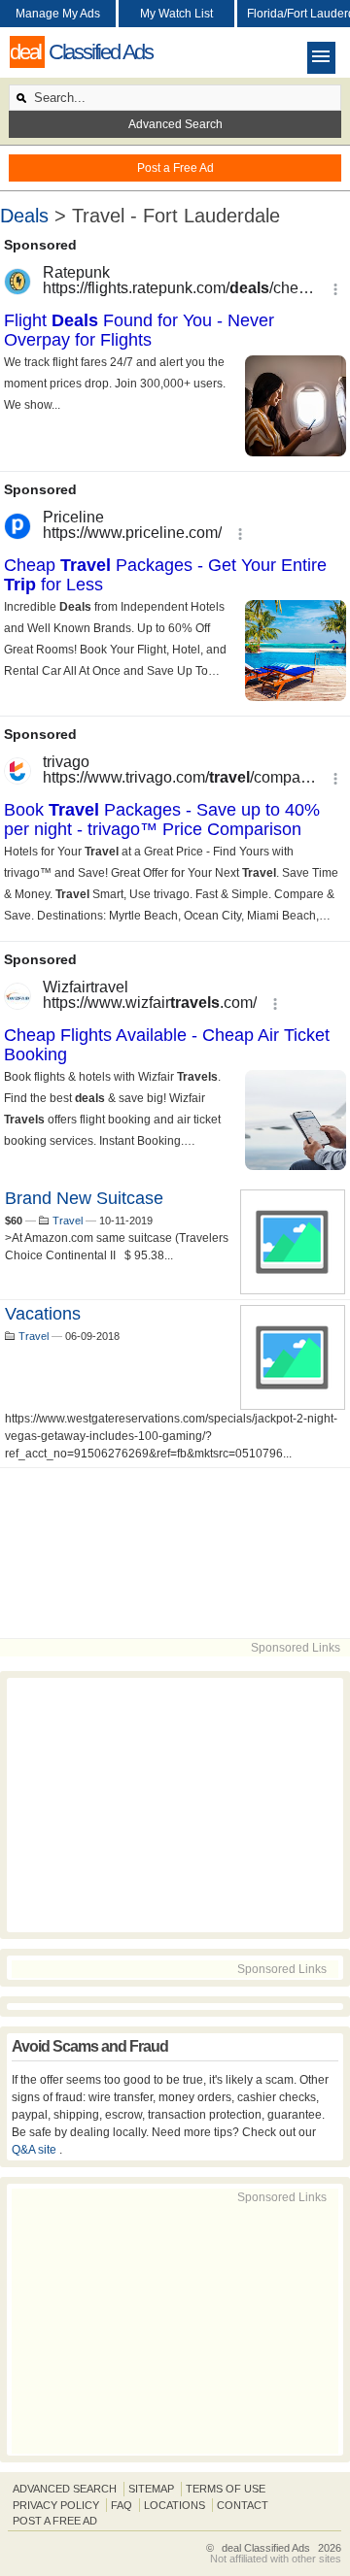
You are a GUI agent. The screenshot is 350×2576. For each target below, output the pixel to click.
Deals (24, 216)
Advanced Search (175, 124)
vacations (43, 1314)
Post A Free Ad (55, 2521)
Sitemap (151, 2489)
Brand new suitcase (84, 1198)
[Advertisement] (175, 1553)
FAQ (122, 2505)
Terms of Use (226, 2489)
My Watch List (176, 14)
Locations (175, 2505)
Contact (243, 2505)
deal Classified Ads (266, 2548)
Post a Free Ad (175, 168)
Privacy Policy (56, 2505)
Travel (68, 1221)
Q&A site (35, 2150)
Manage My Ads (58, 14)
